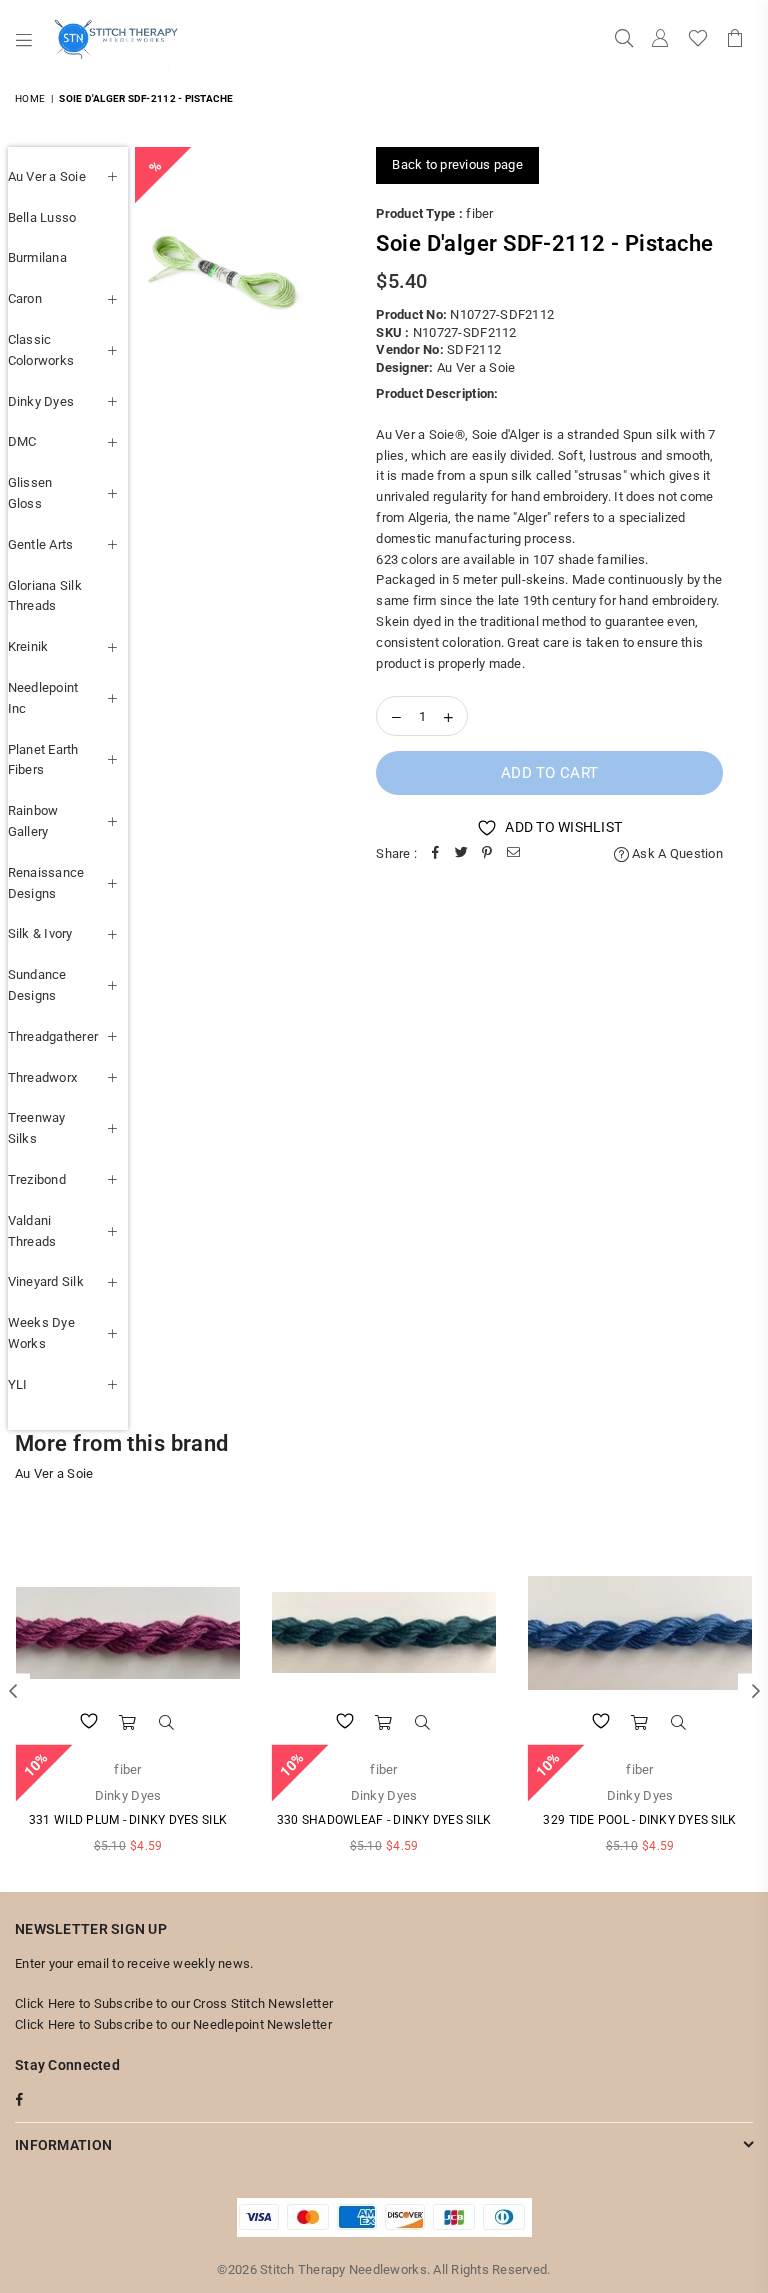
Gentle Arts (41, 544)
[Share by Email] (513, 854)
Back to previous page (457, 164)
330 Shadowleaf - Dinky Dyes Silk (384, 1820)
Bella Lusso (42, 217)
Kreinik (28, 646)
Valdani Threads (32, 1231)
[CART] (735, 40)
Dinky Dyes (41, 401)
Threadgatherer (53, 1036)
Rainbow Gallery (33, 821)
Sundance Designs (37, 985)
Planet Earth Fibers (43, 760)
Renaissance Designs (46, 883)
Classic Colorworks (41, 350)
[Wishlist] (698, 40)
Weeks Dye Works (41, 1333)
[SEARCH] (624, 40)
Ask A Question (676, 853)
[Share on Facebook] (435, 854)
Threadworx (43, 1077)
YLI (18, 1384)
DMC (22, 441)
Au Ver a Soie (47, 176)
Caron (25, 298)
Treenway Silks (37, 1128)
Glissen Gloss (30, 493)
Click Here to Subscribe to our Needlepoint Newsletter (173, 2024)
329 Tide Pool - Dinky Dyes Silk (639, 1820)
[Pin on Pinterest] (487, 854)
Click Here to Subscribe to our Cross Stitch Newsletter (174, 2003)
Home (30, 98)
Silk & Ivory (40, 933)
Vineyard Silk (46, 1281)
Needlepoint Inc (43, 698)
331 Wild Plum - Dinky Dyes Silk (128, 1820)
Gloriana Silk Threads (45, 596)
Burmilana (37, 257)
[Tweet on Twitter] (461, 854)
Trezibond (37, 1179)
